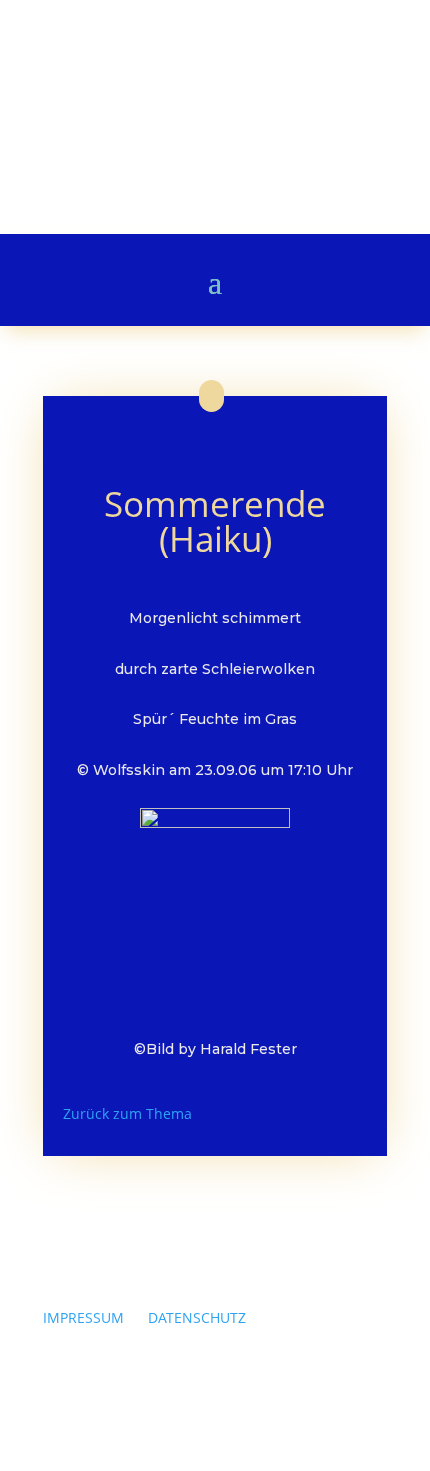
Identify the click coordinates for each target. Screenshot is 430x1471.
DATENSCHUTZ (197, 1317)
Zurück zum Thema (127, 1113)
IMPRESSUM (83, 1317)
